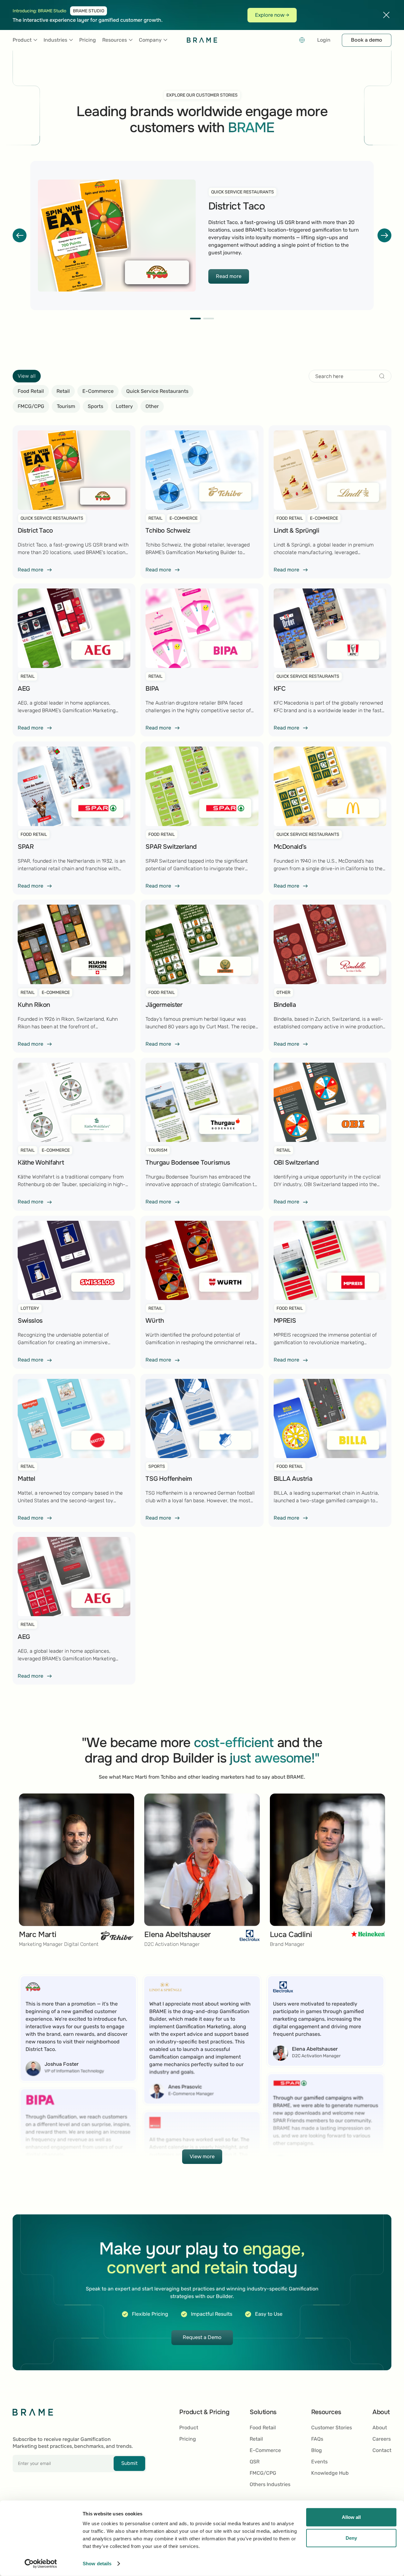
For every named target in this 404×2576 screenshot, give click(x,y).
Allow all (351, 2517)
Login (324, 40)
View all (27, 376)
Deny (351, 2538)
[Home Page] (202, 40)
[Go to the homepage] (33, 2412)
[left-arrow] (20, 235)
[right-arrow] (384, 235)
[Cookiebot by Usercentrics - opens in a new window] (41, 2564)
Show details (97, 2564)
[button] (25, 40)
